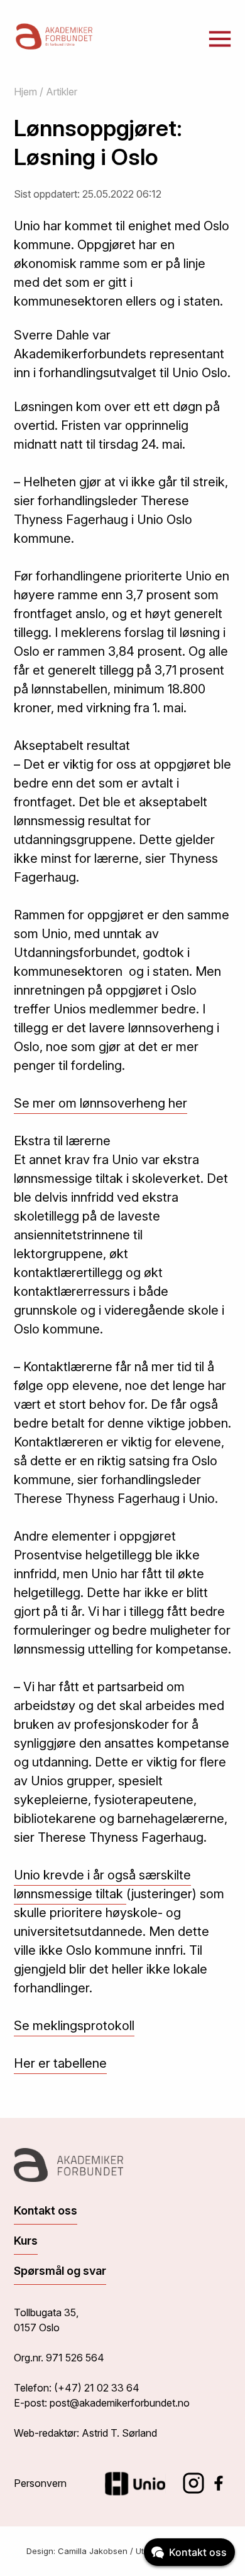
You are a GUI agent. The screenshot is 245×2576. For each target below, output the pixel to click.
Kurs (26, 2241)
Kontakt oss (46, 2210)
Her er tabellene (60, 2063)
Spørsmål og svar (60, 2271)
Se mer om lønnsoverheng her (101, 1103)
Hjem (25, 92)
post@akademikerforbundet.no (120, 2403)
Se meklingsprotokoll (74, 2026)
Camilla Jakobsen (93, 2551)
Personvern (40, 2483)
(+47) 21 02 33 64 (97, 2388)
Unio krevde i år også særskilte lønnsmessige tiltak (102, 1884)
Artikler (62, 92)
